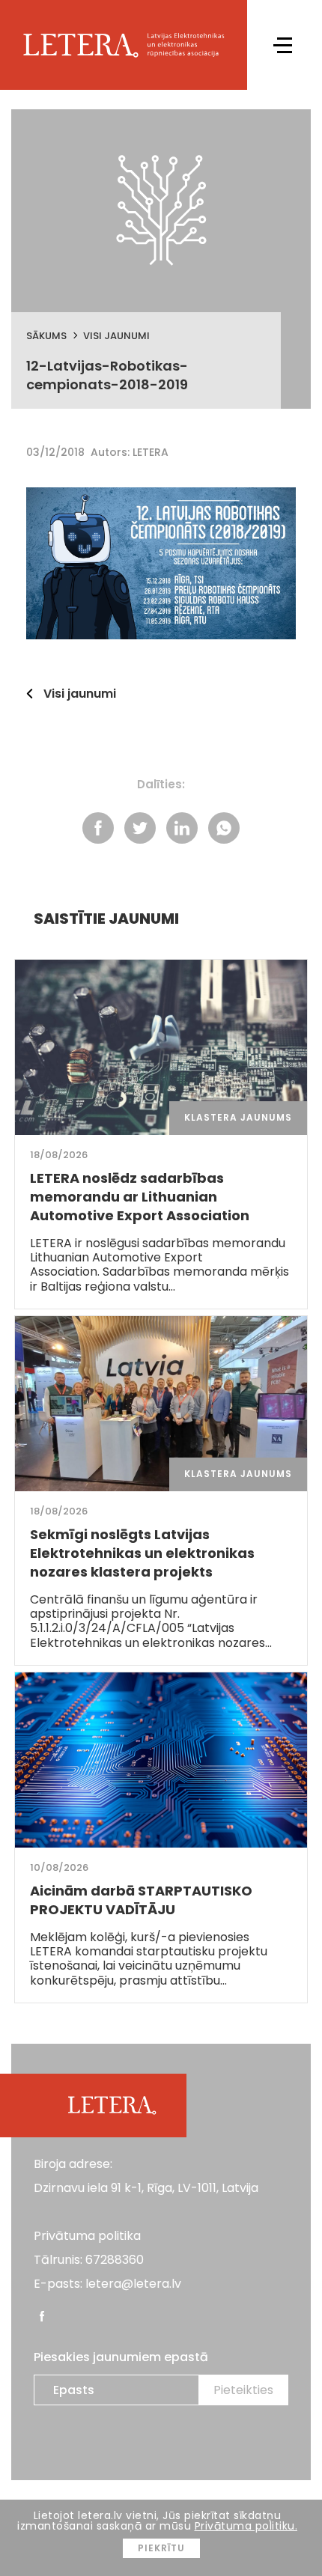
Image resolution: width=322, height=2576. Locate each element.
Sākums (46, 336)
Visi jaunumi (116, 336)
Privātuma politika (87, 2236)
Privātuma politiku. (246, 2526)
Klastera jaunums (238, 1117)
